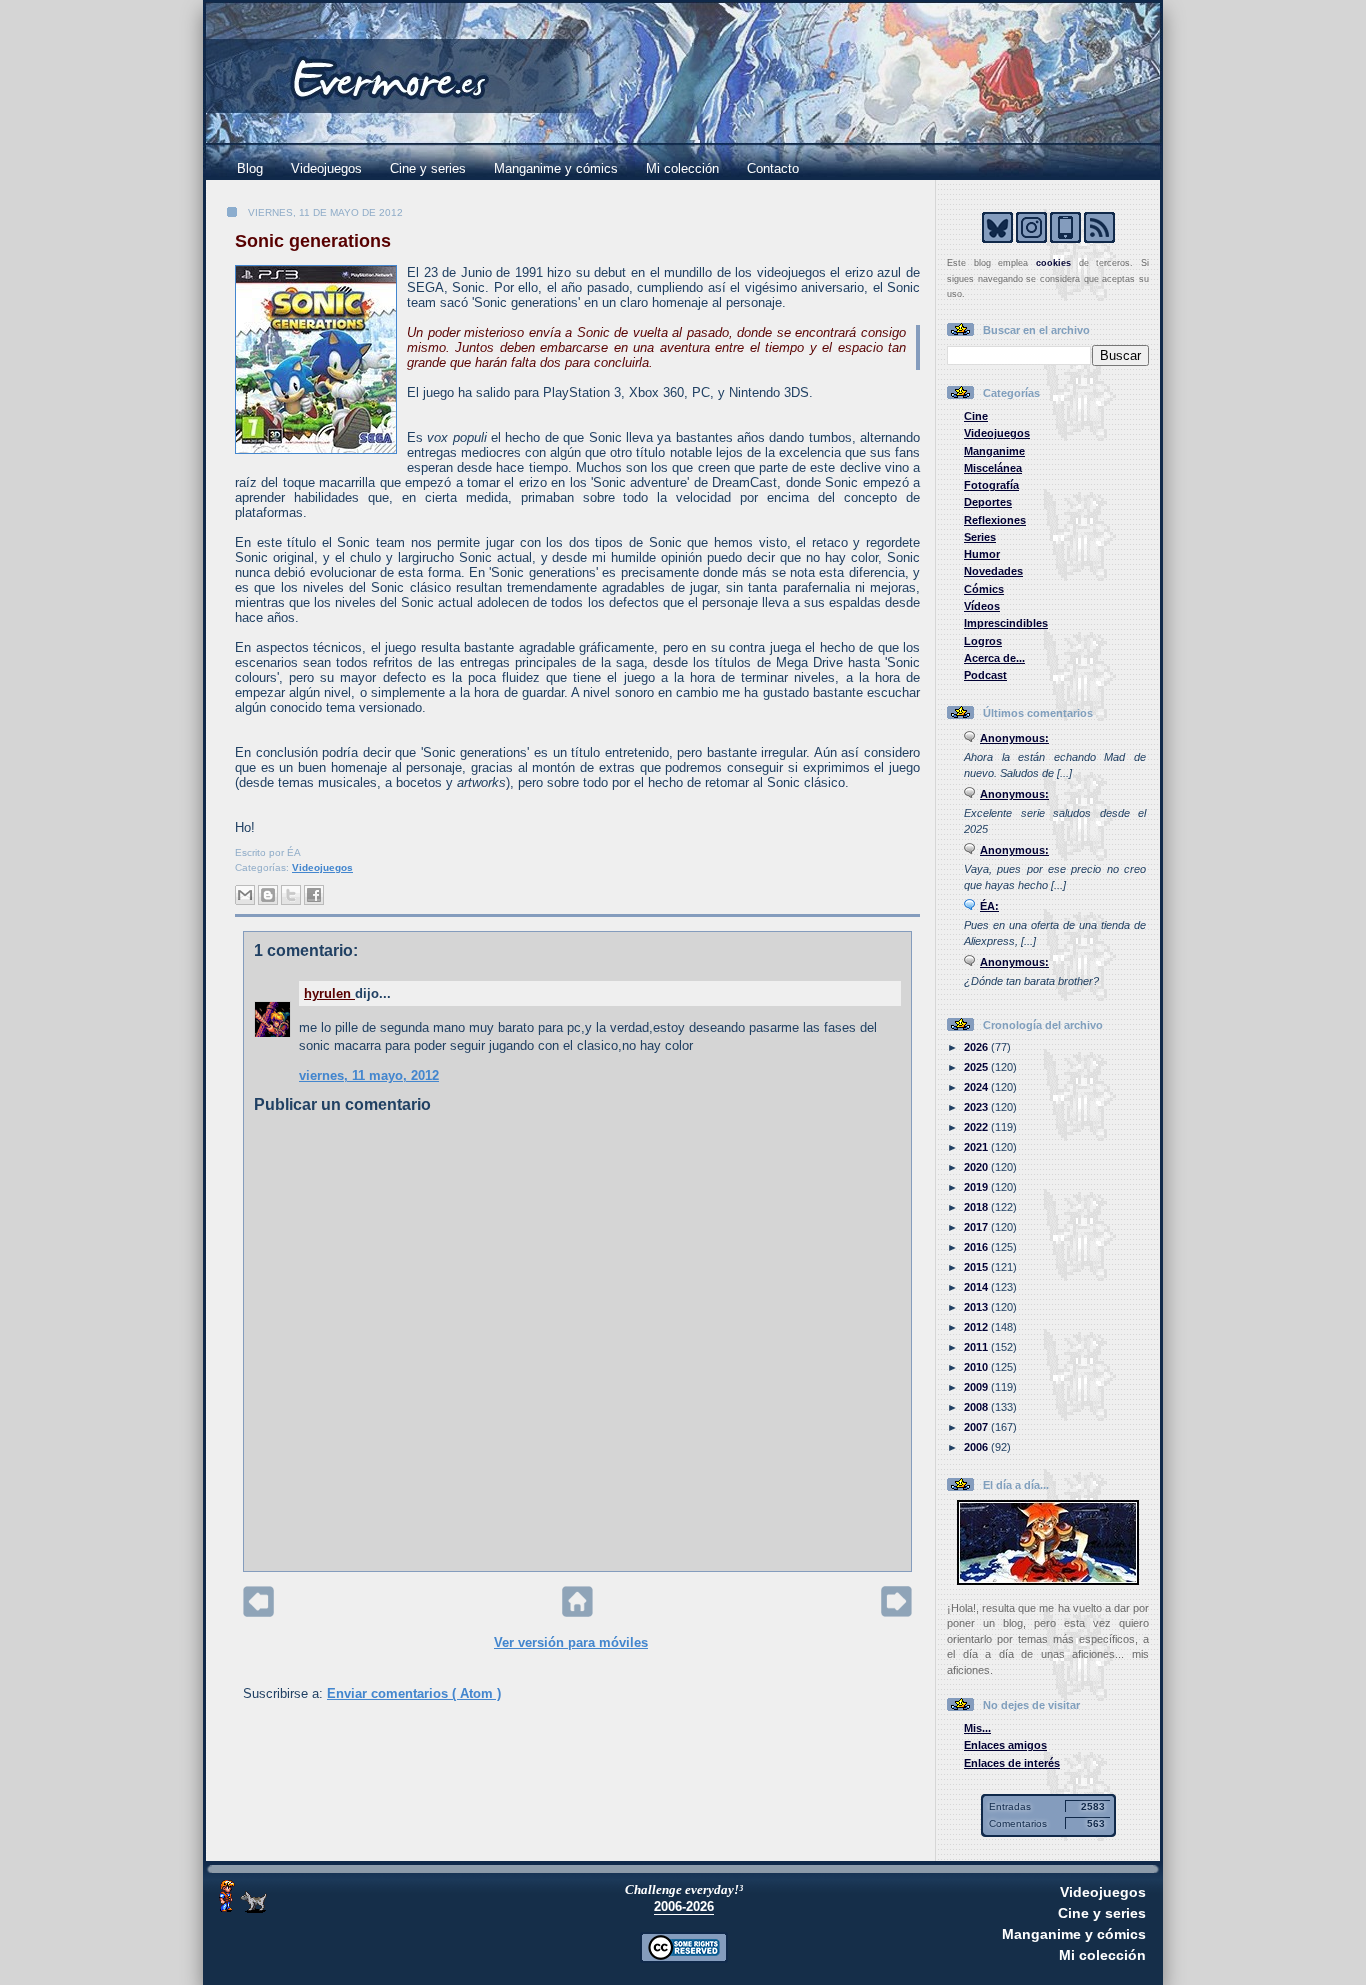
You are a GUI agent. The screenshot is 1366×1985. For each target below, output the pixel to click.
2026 (977, 1047)
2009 (977, 1387)
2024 (977, 1087)
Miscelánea (993, 468)
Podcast (985, 675)
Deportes (988, 502)
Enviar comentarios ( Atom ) (414, 1693)
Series (980, 537)
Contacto (773, 168)
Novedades (993, 571)
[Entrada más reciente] (258, 1612)
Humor (982, 554)
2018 (977, 1207)
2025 (977, 1067)
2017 (977, 1227)
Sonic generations (313, 241)
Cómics (984, 589)
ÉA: (989, 906)
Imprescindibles (1006, 623)
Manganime (994, 451)
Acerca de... (994, 658)
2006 (977, 1447)
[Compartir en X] (291, 895)
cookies (1053, 263)
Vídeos (982, 606)
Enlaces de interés (1012, 1763)
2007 (977, 1427)
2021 (977, 1147)
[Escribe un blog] (268, 895)
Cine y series (428, 168)
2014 (977, 1287)
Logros (983, 641)
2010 (977, 1367)
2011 (977, 1347)
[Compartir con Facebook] (314, 895)
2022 (977, 1127)
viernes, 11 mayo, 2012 (369, 1075)
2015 (977, 1267)
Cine (976, 416)
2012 (977, 1327)
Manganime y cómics (556, 168)
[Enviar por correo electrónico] (245, 895)
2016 (977, 1247)
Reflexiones (995, 520)
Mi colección (682, 168)
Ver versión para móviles (571, 1642)
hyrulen (329, 993)
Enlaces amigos (1005, 1745)
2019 (977, 1187)
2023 (977, 1107)
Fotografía (991, 485)
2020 (977, 1167)
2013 (977, 1307)
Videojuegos (326, 168)
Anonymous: (1014, 738)
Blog (250, 168)
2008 (977, 1407)
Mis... (977, 1728)
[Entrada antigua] (896, 1612)
